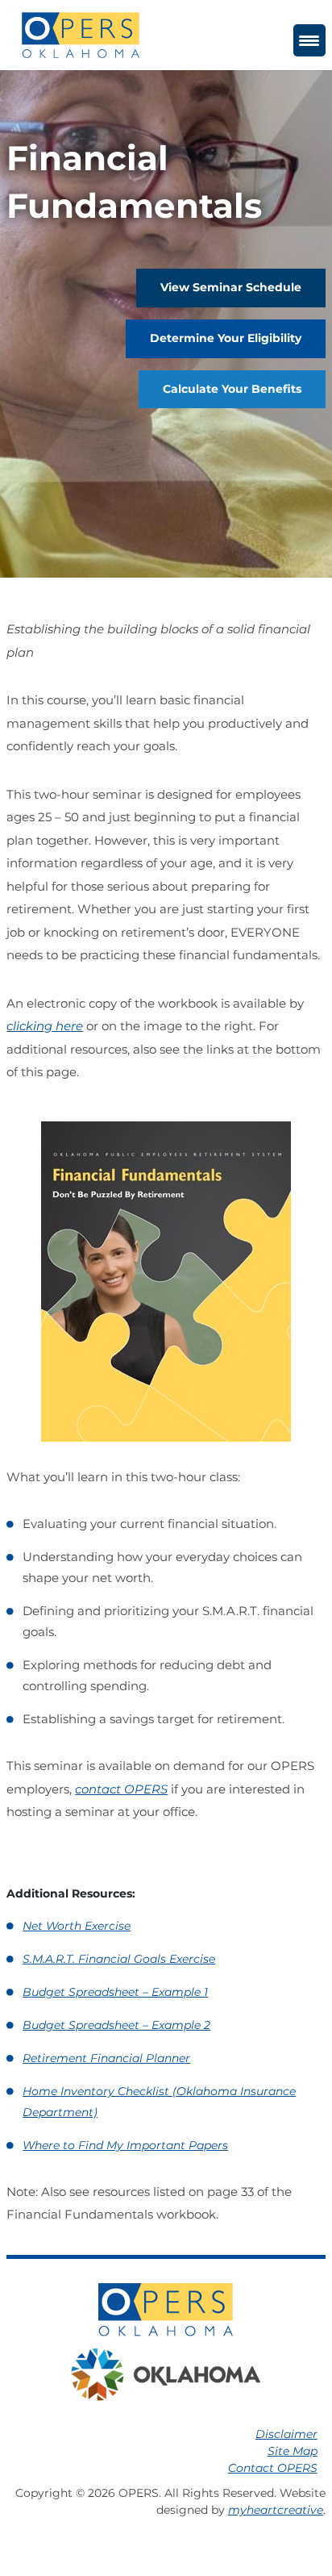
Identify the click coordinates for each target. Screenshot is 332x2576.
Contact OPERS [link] (273, 2468)
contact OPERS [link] (121, 1789)
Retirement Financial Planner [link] (106, 2058)
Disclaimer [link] (286, 2434)
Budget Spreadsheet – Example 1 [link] (115, 1992)
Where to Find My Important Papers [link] (125, 2145)
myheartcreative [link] (276, 2510)
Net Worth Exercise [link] (77, 1926)
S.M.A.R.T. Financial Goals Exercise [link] (119, 1959)
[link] (81, 34)
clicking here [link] (45, 1026)
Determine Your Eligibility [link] (226, 338)
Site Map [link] (293, 2451)
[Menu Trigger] (309, 40)
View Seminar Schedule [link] (231, 287)
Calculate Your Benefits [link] (232, 389)
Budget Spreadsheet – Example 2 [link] (116, 2025)
